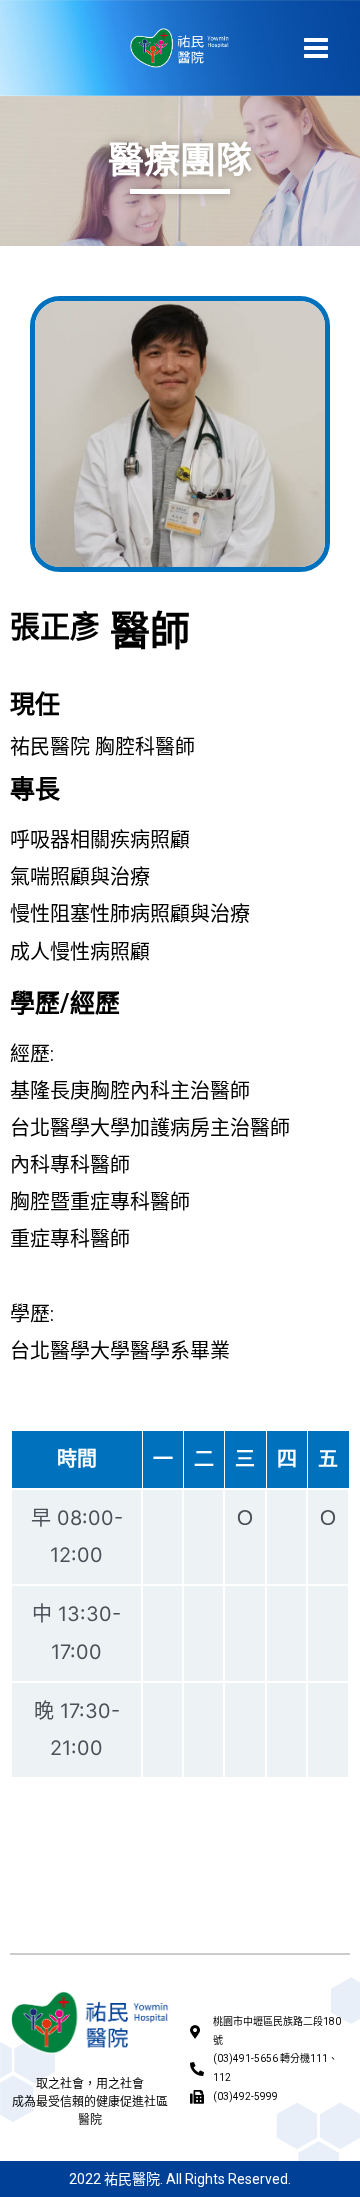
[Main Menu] (316, 47)
